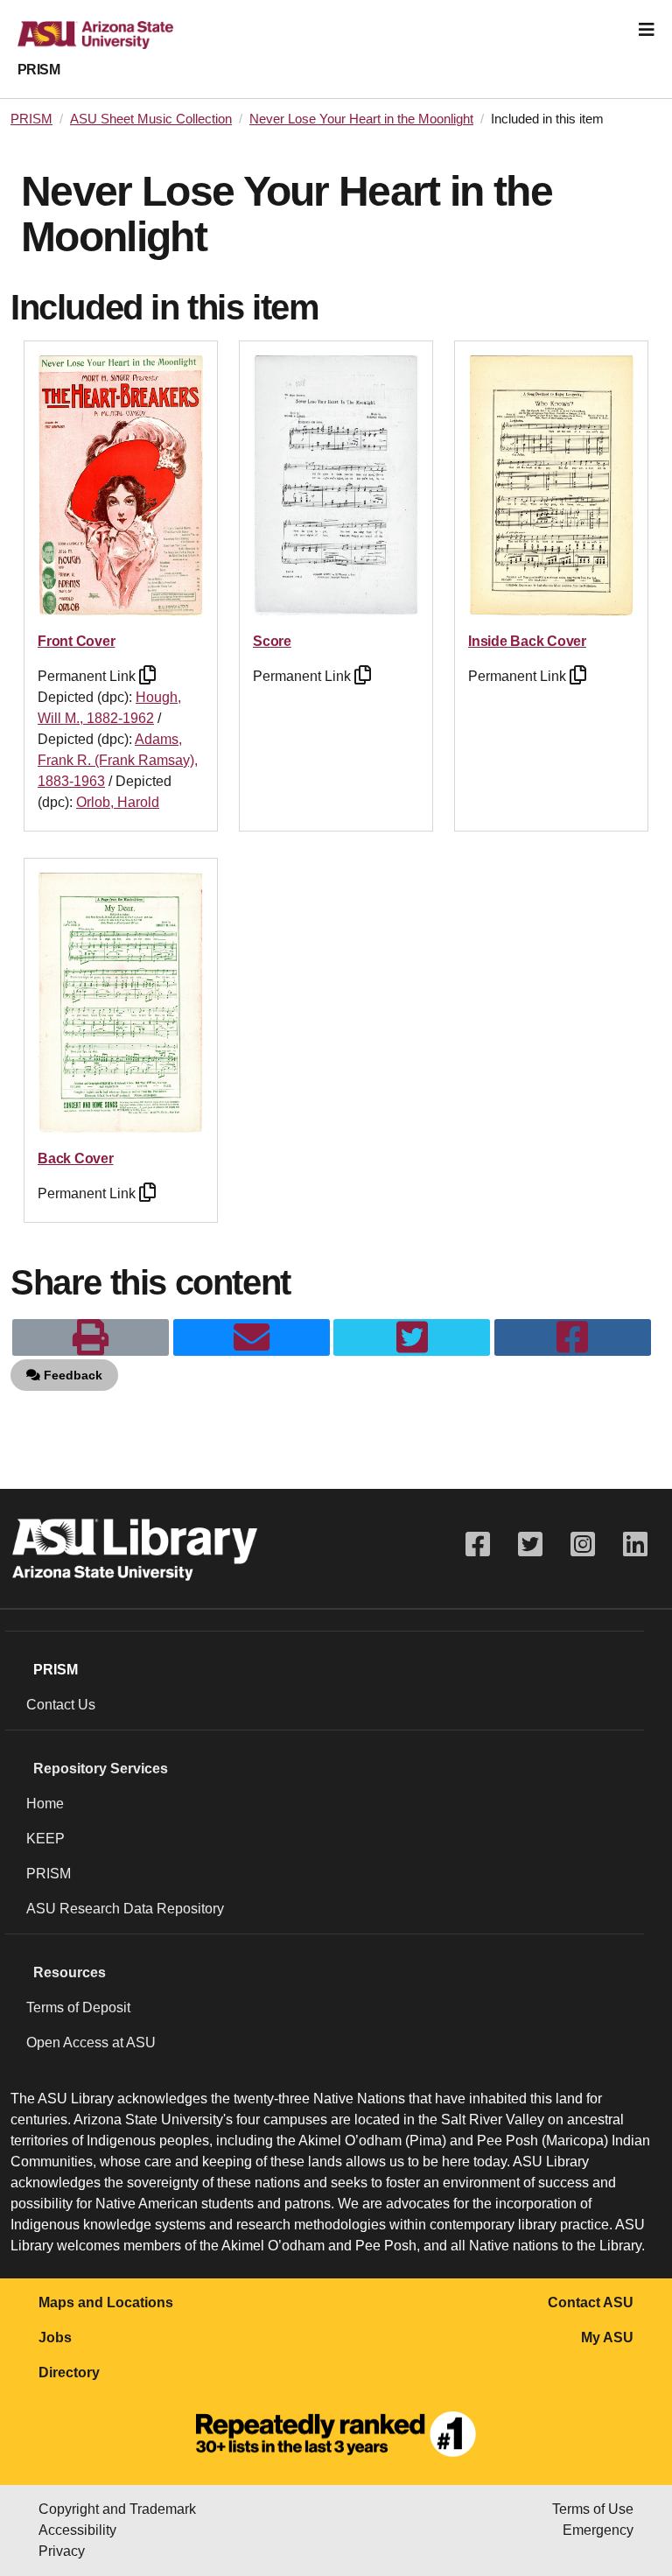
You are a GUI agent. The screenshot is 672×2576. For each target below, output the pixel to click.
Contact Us (61, 1705)
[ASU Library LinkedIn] (635, 1544)
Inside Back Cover (527, 641)
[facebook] (573, 1337)
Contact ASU (591, 2302)
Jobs (55, 2337)
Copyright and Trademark (117, 2509)
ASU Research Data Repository (125, 1909)
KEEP (45, 1839)
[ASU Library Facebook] (478, 1544)
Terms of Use (593, 2509)
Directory (69, 2372)
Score (272, 641)
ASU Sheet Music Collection (151, 119)
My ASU (607, 2337)
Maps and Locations (106, 2302)
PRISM (38, 70)
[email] (252, 1337)
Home (45, 1804)
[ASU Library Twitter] (530, 1544)
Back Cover (76, 1158)
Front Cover (76, 641)
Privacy (62, 2551)
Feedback (71, 1375)
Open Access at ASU (91, 2043)
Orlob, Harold (118, 802)
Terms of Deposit (78, 2007)
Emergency (598, 2530)
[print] (91, 1337)
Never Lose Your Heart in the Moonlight (361, 119)
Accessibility (77, 2530)
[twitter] (412, 1337)
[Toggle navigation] (647, 30)
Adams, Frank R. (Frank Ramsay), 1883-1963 (118, 760)
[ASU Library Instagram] (583, 1544)
